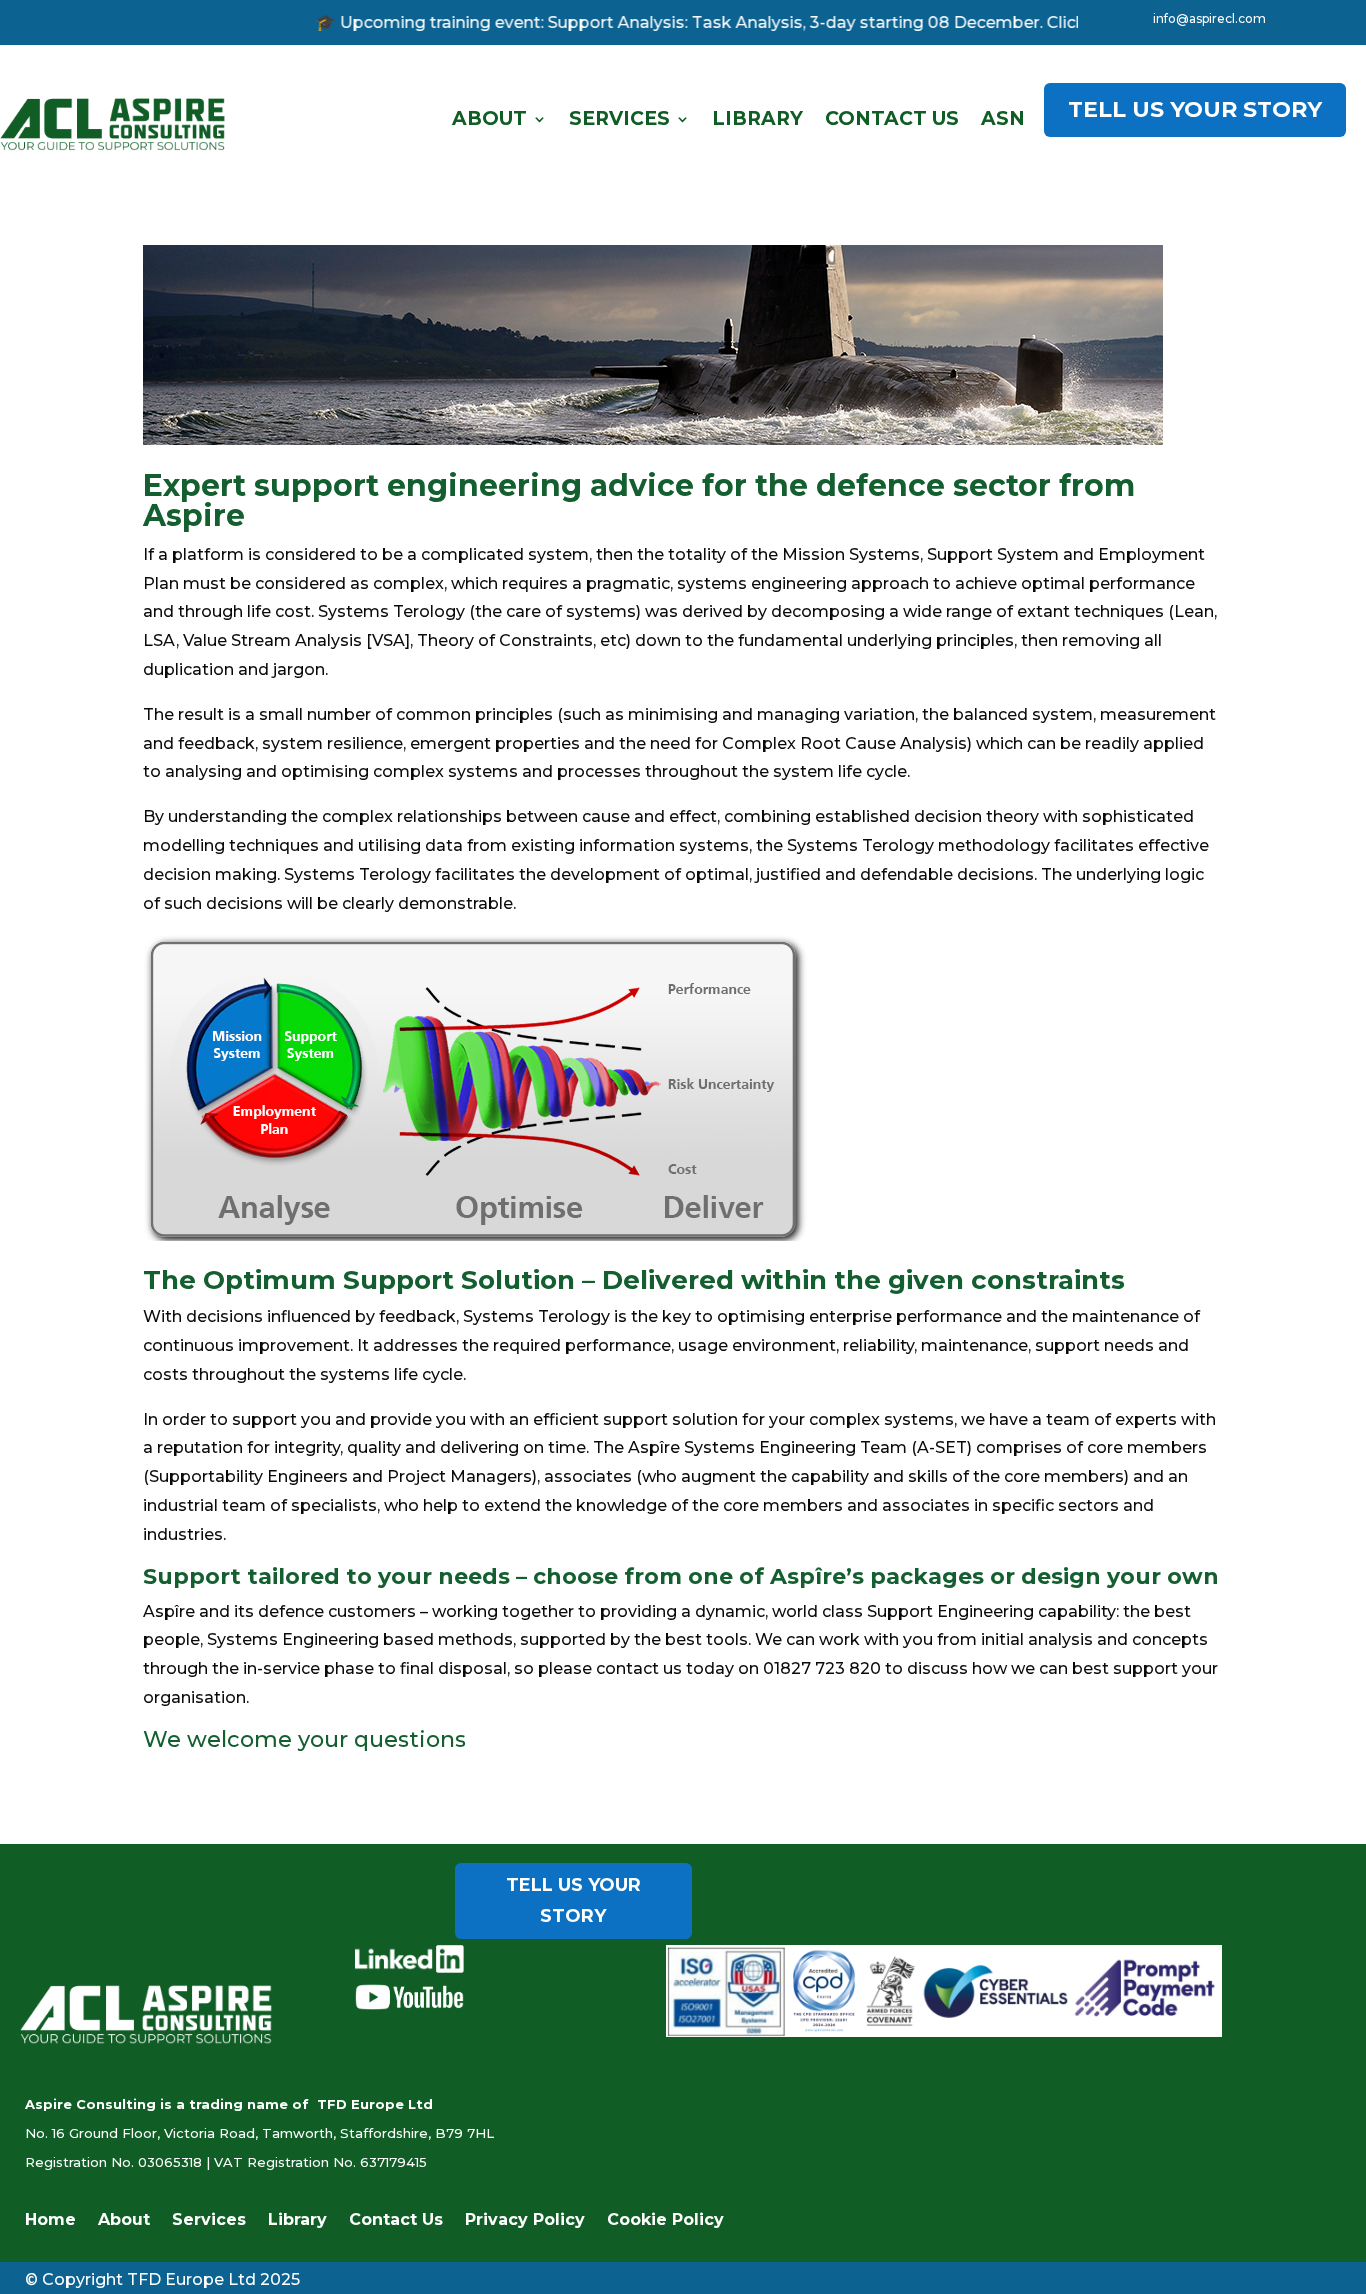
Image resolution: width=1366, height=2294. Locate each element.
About (489, 118)
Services (619, 118)
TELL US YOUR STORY (1195, 109)
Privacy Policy (525, 2221)
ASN (1003, 118)
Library (757, 118)
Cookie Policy (665, 2221)
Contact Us (892, 118)
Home (50, 2221)
